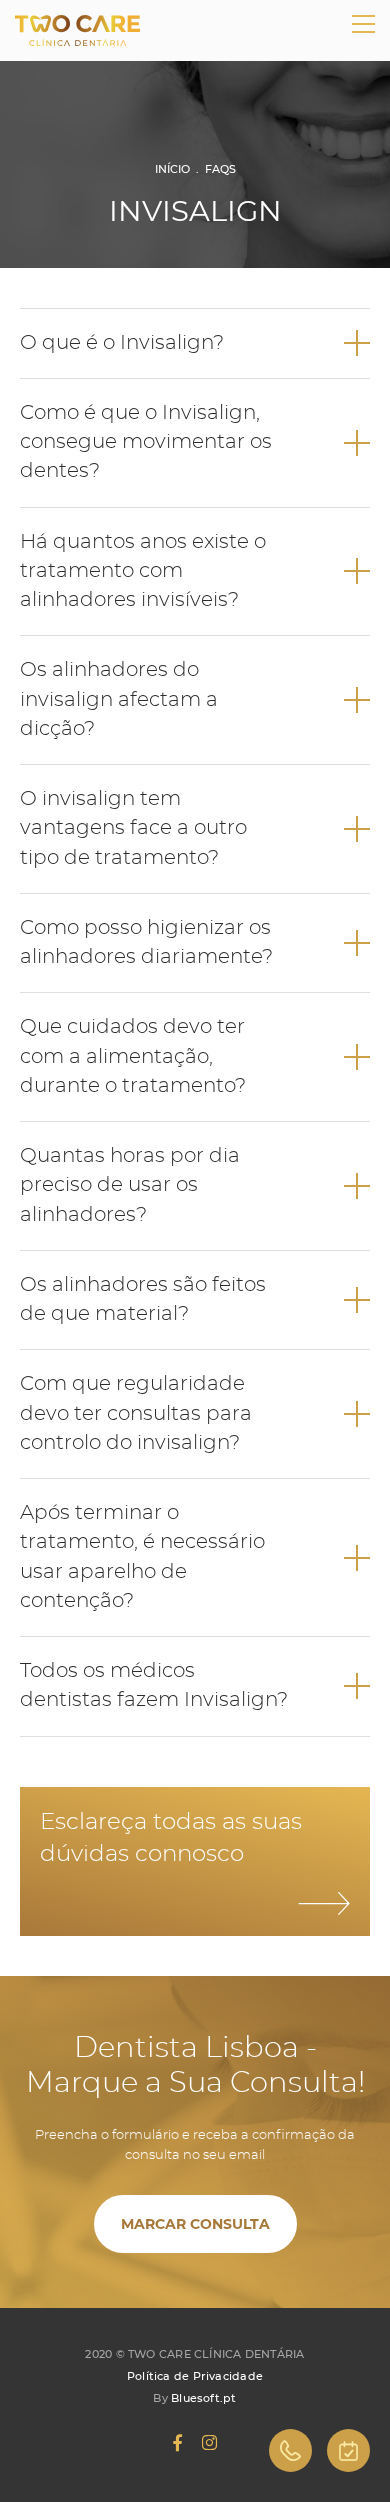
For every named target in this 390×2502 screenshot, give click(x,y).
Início (172, 169)
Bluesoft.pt (203, 2398)
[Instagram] (209, 2443)
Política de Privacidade (195, 2376)
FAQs (220, 169)
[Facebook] (177, 2443)
